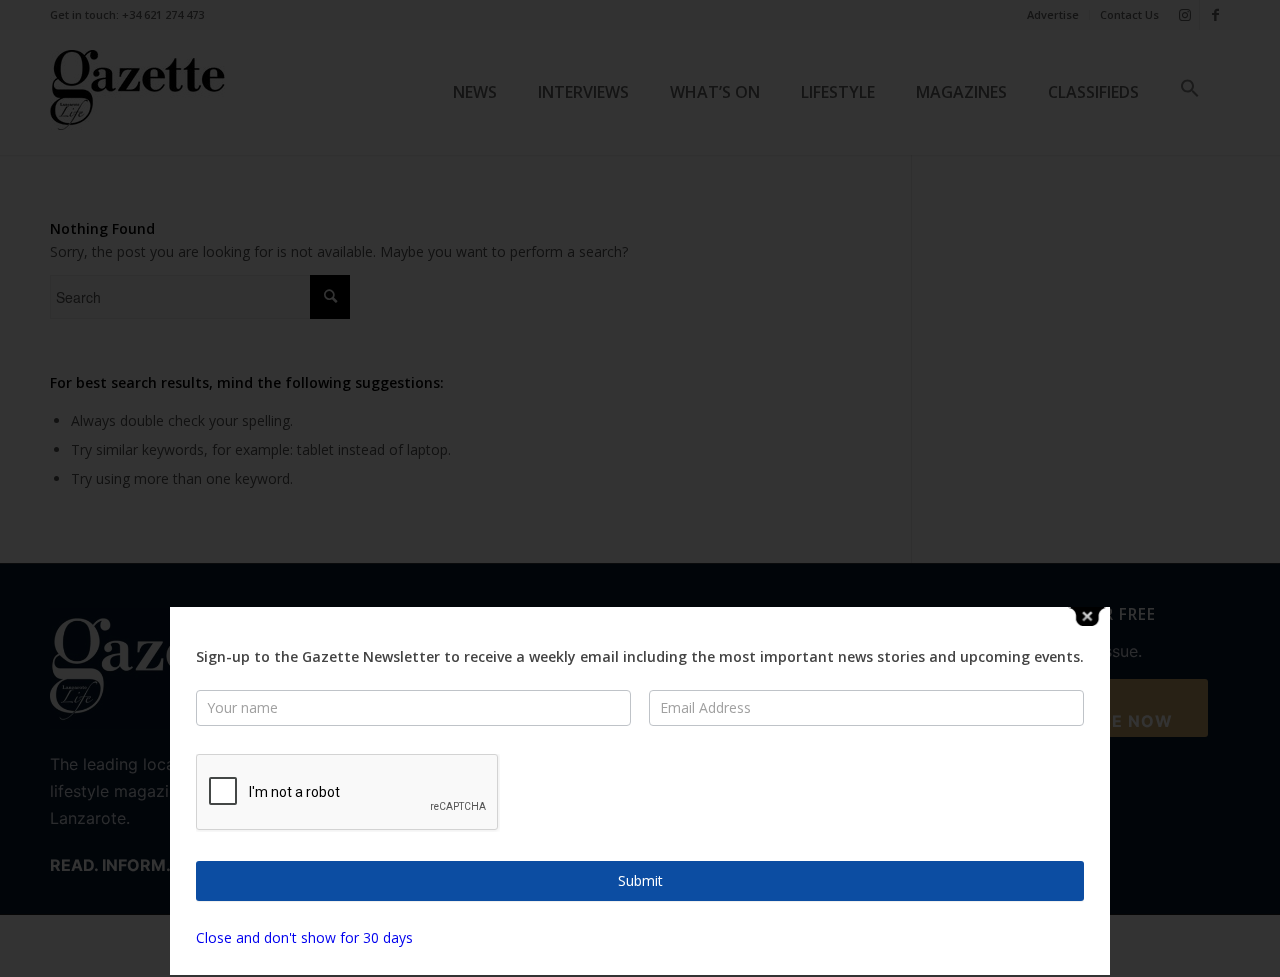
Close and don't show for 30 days (304, 937)
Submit (640, 880)
